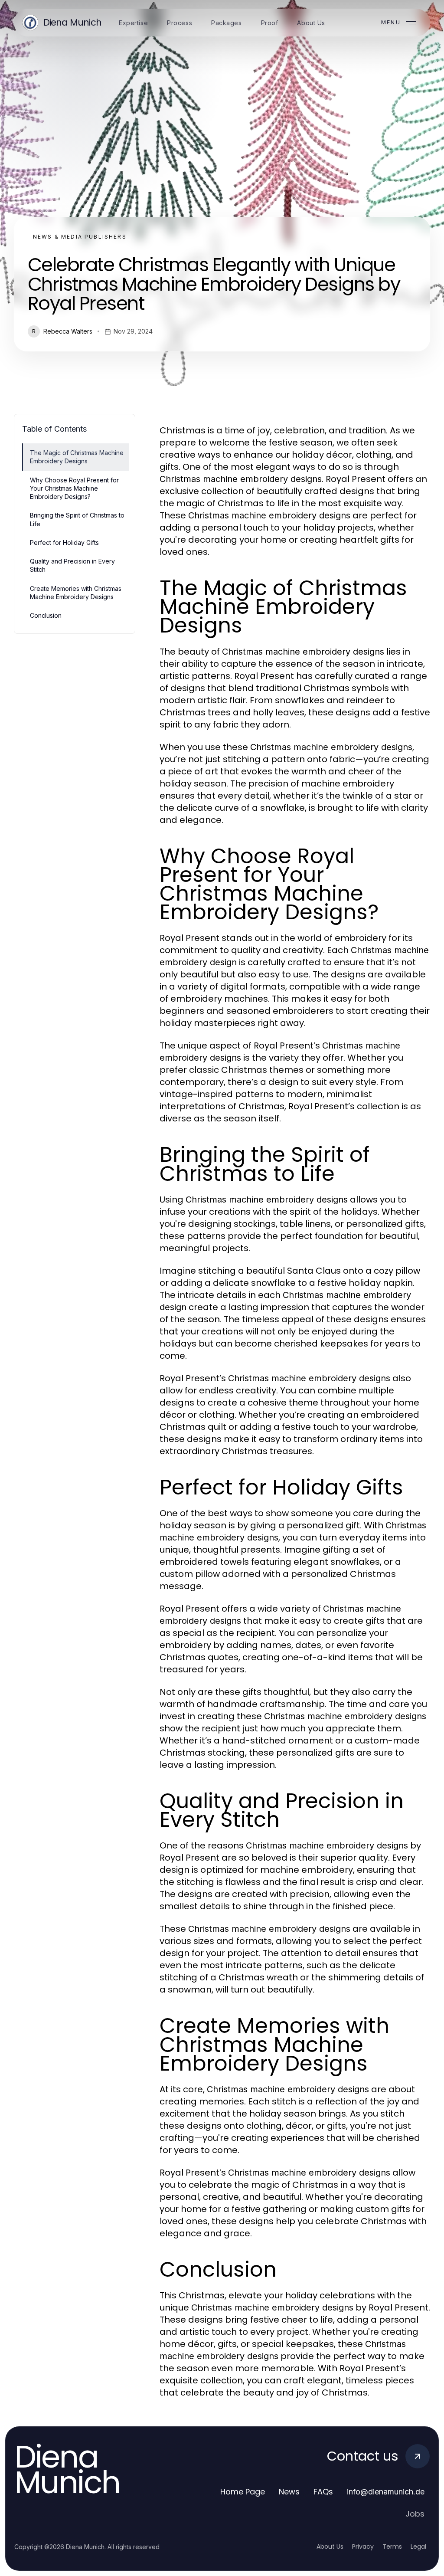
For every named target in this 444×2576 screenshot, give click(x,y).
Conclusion (46, 615)
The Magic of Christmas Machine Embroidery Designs (77, 457)
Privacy (363, 2547)
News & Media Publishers (80, 237)
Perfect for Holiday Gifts (64, 542)
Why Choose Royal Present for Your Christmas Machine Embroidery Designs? (74, 488)
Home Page (243, 2492)
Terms (392, 2547)
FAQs (323, 2492)
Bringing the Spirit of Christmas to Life (77, 519)
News (289, 2492)
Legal (418, 2547)
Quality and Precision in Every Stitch (72, 565)
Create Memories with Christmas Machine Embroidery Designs (76, 593)
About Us (330, 2547)
